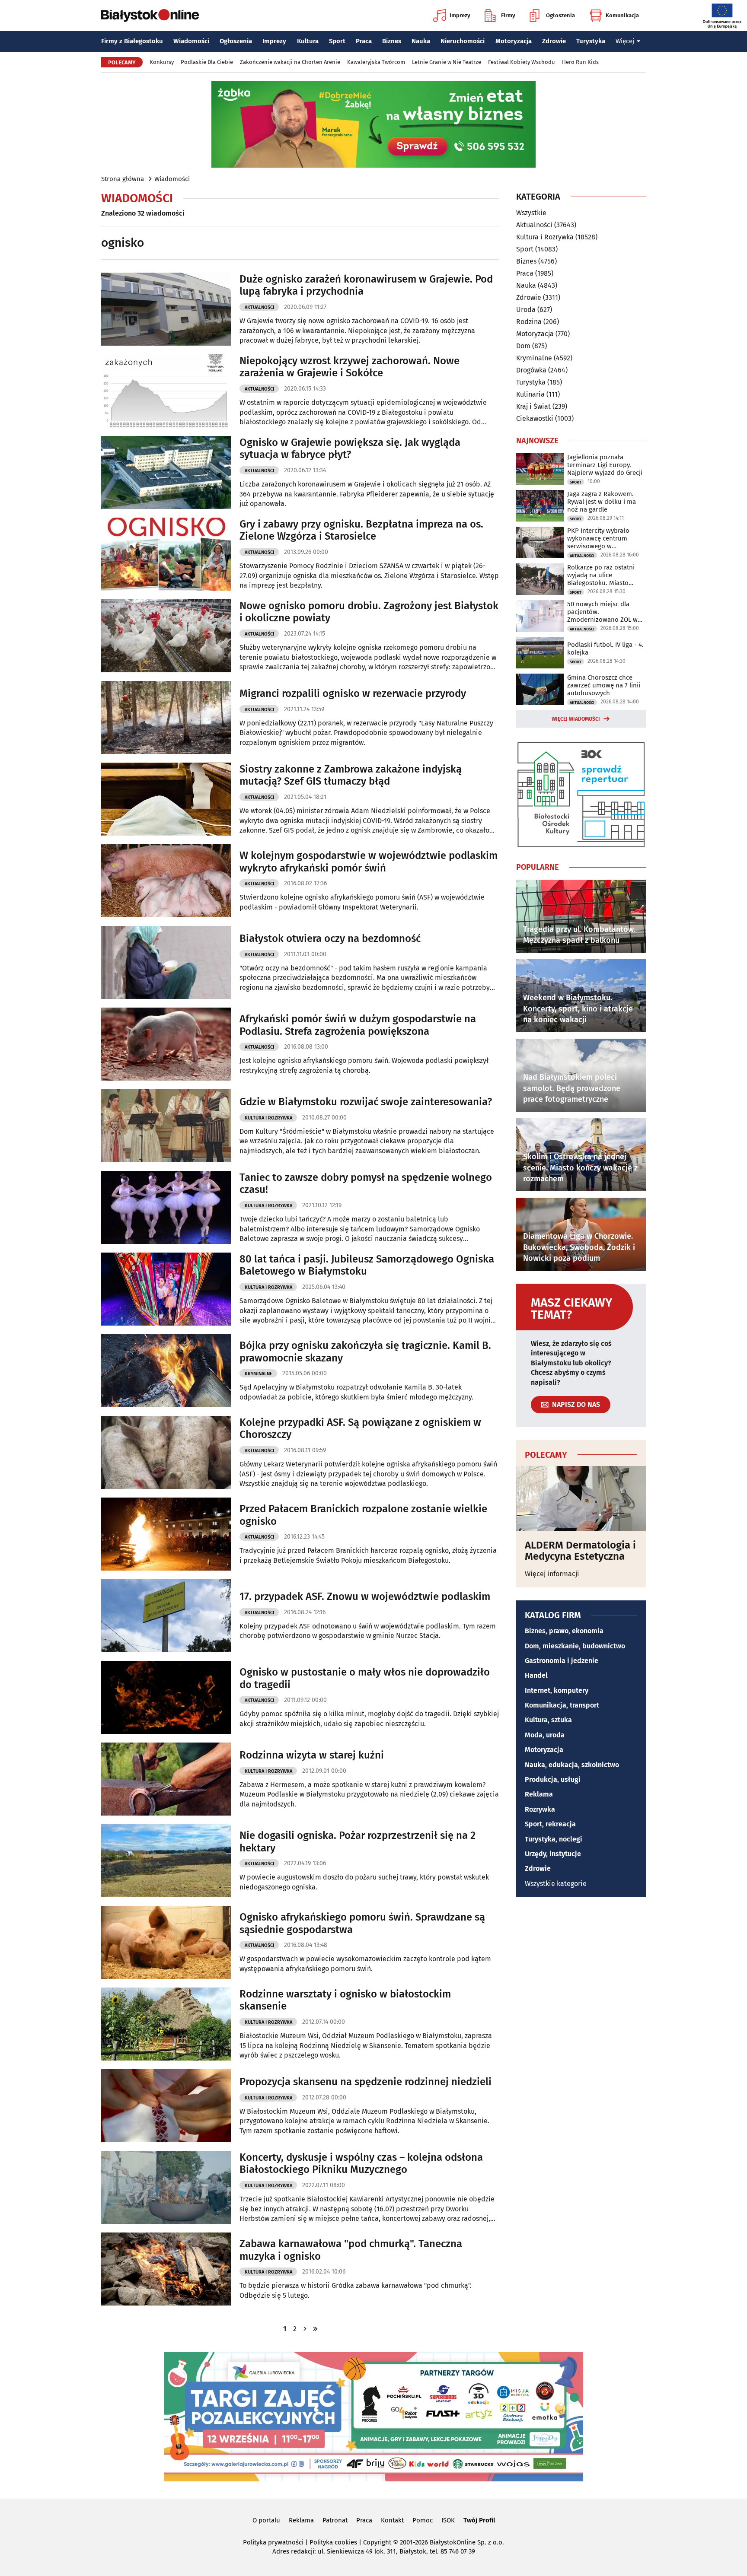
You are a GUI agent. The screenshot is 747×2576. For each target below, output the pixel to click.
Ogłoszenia (560, 15)
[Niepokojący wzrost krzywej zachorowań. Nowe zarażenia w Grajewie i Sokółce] (166, 391)
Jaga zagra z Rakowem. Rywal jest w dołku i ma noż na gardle (602, 502)
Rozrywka (540, 1809)
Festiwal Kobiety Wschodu (522, 62)
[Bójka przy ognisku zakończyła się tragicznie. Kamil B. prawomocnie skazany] (166, 1371)
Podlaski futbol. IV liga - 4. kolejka (605, 649)
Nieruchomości (463, 41)
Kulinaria (530, 394)
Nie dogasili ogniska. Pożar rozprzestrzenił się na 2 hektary (358, 1842)
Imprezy (460, 15)
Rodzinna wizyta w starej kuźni (312, 1755)
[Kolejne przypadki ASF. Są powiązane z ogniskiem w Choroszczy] (166, 1452)
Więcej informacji (552, 1574)
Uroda (526, 310)
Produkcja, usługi (553, 1779)
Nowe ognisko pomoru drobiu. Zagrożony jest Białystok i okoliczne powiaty (369, 612)
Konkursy (162, 62)
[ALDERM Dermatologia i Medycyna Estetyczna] (581, 1498)
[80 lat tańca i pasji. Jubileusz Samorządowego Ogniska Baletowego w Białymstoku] (166, 1289)
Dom (523, 346)
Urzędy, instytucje (553, 1854)
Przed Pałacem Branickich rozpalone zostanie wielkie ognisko (363, 1515)
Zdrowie (554, 41)
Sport (337, 41)
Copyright (377, 2542)
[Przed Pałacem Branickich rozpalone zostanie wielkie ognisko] (166, 1534)
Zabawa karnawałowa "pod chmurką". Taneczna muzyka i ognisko (351, 2250)
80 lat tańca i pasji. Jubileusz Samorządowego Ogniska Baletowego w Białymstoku (367, 1265)
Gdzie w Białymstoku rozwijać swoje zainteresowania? (366, 1102)
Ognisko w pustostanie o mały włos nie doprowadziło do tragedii (365, 1678)
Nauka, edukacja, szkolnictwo (572, 1765)
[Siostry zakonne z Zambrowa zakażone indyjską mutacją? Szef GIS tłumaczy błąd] (166, 799)
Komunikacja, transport (562, 1705)
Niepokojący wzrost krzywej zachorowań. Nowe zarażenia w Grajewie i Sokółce (350, 367)
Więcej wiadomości (576, 719)
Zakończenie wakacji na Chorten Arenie (290, 62)
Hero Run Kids (580, 62)
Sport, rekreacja (550, 1824)
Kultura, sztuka (548, 1720)
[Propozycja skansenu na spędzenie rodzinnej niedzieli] (166, 2106)
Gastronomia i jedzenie (562, 1661)
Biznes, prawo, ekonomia (564, 1631)
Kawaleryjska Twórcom (376, 62)
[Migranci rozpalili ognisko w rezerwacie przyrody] (166, 717)
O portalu (266, 2520)
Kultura (308, 41)
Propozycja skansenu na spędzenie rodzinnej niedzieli (366, 2082)
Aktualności (259, 307)
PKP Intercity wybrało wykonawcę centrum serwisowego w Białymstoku (598, 538)
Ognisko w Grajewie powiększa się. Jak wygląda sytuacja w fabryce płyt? (350, 449)
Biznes (392, 41)
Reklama (539, 1794)
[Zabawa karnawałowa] (166, 2269)
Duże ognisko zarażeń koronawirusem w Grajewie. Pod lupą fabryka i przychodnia (366, 285)
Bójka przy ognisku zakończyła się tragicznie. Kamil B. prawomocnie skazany (365, 1352)
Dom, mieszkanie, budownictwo (575, 1646)
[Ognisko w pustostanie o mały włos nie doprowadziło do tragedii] (166, 1697)
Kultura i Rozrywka (268, 1118)
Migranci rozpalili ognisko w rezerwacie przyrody (353, 693)
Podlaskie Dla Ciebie (207, 62)
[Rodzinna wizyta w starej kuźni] (166, 1779)
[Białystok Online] (150, 16)
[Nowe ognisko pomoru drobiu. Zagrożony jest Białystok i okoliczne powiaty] (166, 636)
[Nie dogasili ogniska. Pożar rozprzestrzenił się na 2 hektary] (166, 1861)
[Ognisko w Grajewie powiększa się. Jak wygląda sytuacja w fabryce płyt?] (166, 472)
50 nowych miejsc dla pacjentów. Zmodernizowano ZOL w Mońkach (602, 612)
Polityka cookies (333, 2542)
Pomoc (423, 2520)
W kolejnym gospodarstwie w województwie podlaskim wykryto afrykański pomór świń (369, 862)
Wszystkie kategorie (556, 1884)
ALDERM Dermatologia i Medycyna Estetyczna (580, 1551)
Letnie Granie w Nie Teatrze (447, 62)
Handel (536, 1675)
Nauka (421, 41)
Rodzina (529, 322)
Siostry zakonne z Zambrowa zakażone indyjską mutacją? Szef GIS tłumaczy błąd (351, 775)
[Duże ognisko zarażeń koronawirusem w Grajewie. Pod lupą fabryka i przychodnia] (166, 309)
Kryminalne (259, 1374)
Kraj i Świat (533, 406)
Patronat (335, 2520)
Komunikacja (622, 15)
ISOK (448, 2520)
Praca (364, 41)
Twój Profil (479, 2520)
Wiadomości (191, 41)
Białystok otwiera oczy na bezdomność (330, 938)
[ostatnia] (316, 2329)
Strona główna (123, 179)
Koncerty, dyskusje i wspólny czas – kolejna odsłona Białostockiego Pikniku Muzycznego (361, 2164)
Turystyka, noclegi (554, 1839)
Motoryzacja (514, 41)
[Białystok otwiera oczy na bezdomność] (166, 962)
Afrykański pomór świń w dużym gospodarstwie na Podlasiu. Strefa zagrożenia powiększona (358, 1025)
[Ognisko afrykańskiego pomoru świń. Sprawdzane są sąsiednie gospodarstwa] (166, 1942)
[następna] (305, 2329)
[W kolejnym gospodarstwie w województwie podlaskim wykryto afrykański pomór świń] (166, 881)
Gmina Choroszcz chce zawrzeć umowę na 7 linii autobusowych (604, 685)
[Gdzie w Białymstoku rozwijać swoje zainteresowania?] (166, 1126)
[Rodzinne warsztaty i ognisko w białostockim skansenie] (166, 2024)
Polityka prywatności (273, 2542)
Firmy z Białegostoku (132, 41)
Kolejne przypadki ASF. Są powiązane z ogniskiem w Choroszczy (360, 1429)
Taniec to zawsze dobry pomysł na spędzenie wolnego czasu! (366, 1184)
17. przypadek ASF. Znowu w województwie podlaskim (365, 1596)
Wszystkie (531, 213)
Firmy (508, 15)
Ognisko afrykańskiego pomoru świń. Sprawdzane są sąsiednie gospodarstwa (362, 1923)
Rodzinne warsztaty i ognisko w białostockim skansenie (345, 2000)
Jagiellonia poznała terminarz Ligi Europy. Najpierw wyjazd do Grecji (605, 465)
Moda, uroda (545, 1735)
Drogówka (531, 370)
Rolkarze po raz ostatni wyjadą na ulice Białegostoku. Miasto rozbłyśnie (601, 575)
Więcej (625, 41)
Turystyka (591, 41)
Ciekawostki (535, 418)
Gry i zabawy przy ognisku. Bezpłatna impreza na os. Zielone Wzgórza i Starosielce (361, 530)
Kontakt (392, 2520)
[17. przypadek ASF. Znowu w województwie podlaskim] (166, 1616)
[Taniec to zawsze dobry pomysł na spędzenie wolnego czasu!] (166, 1207)
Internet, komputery (557, 1690)
